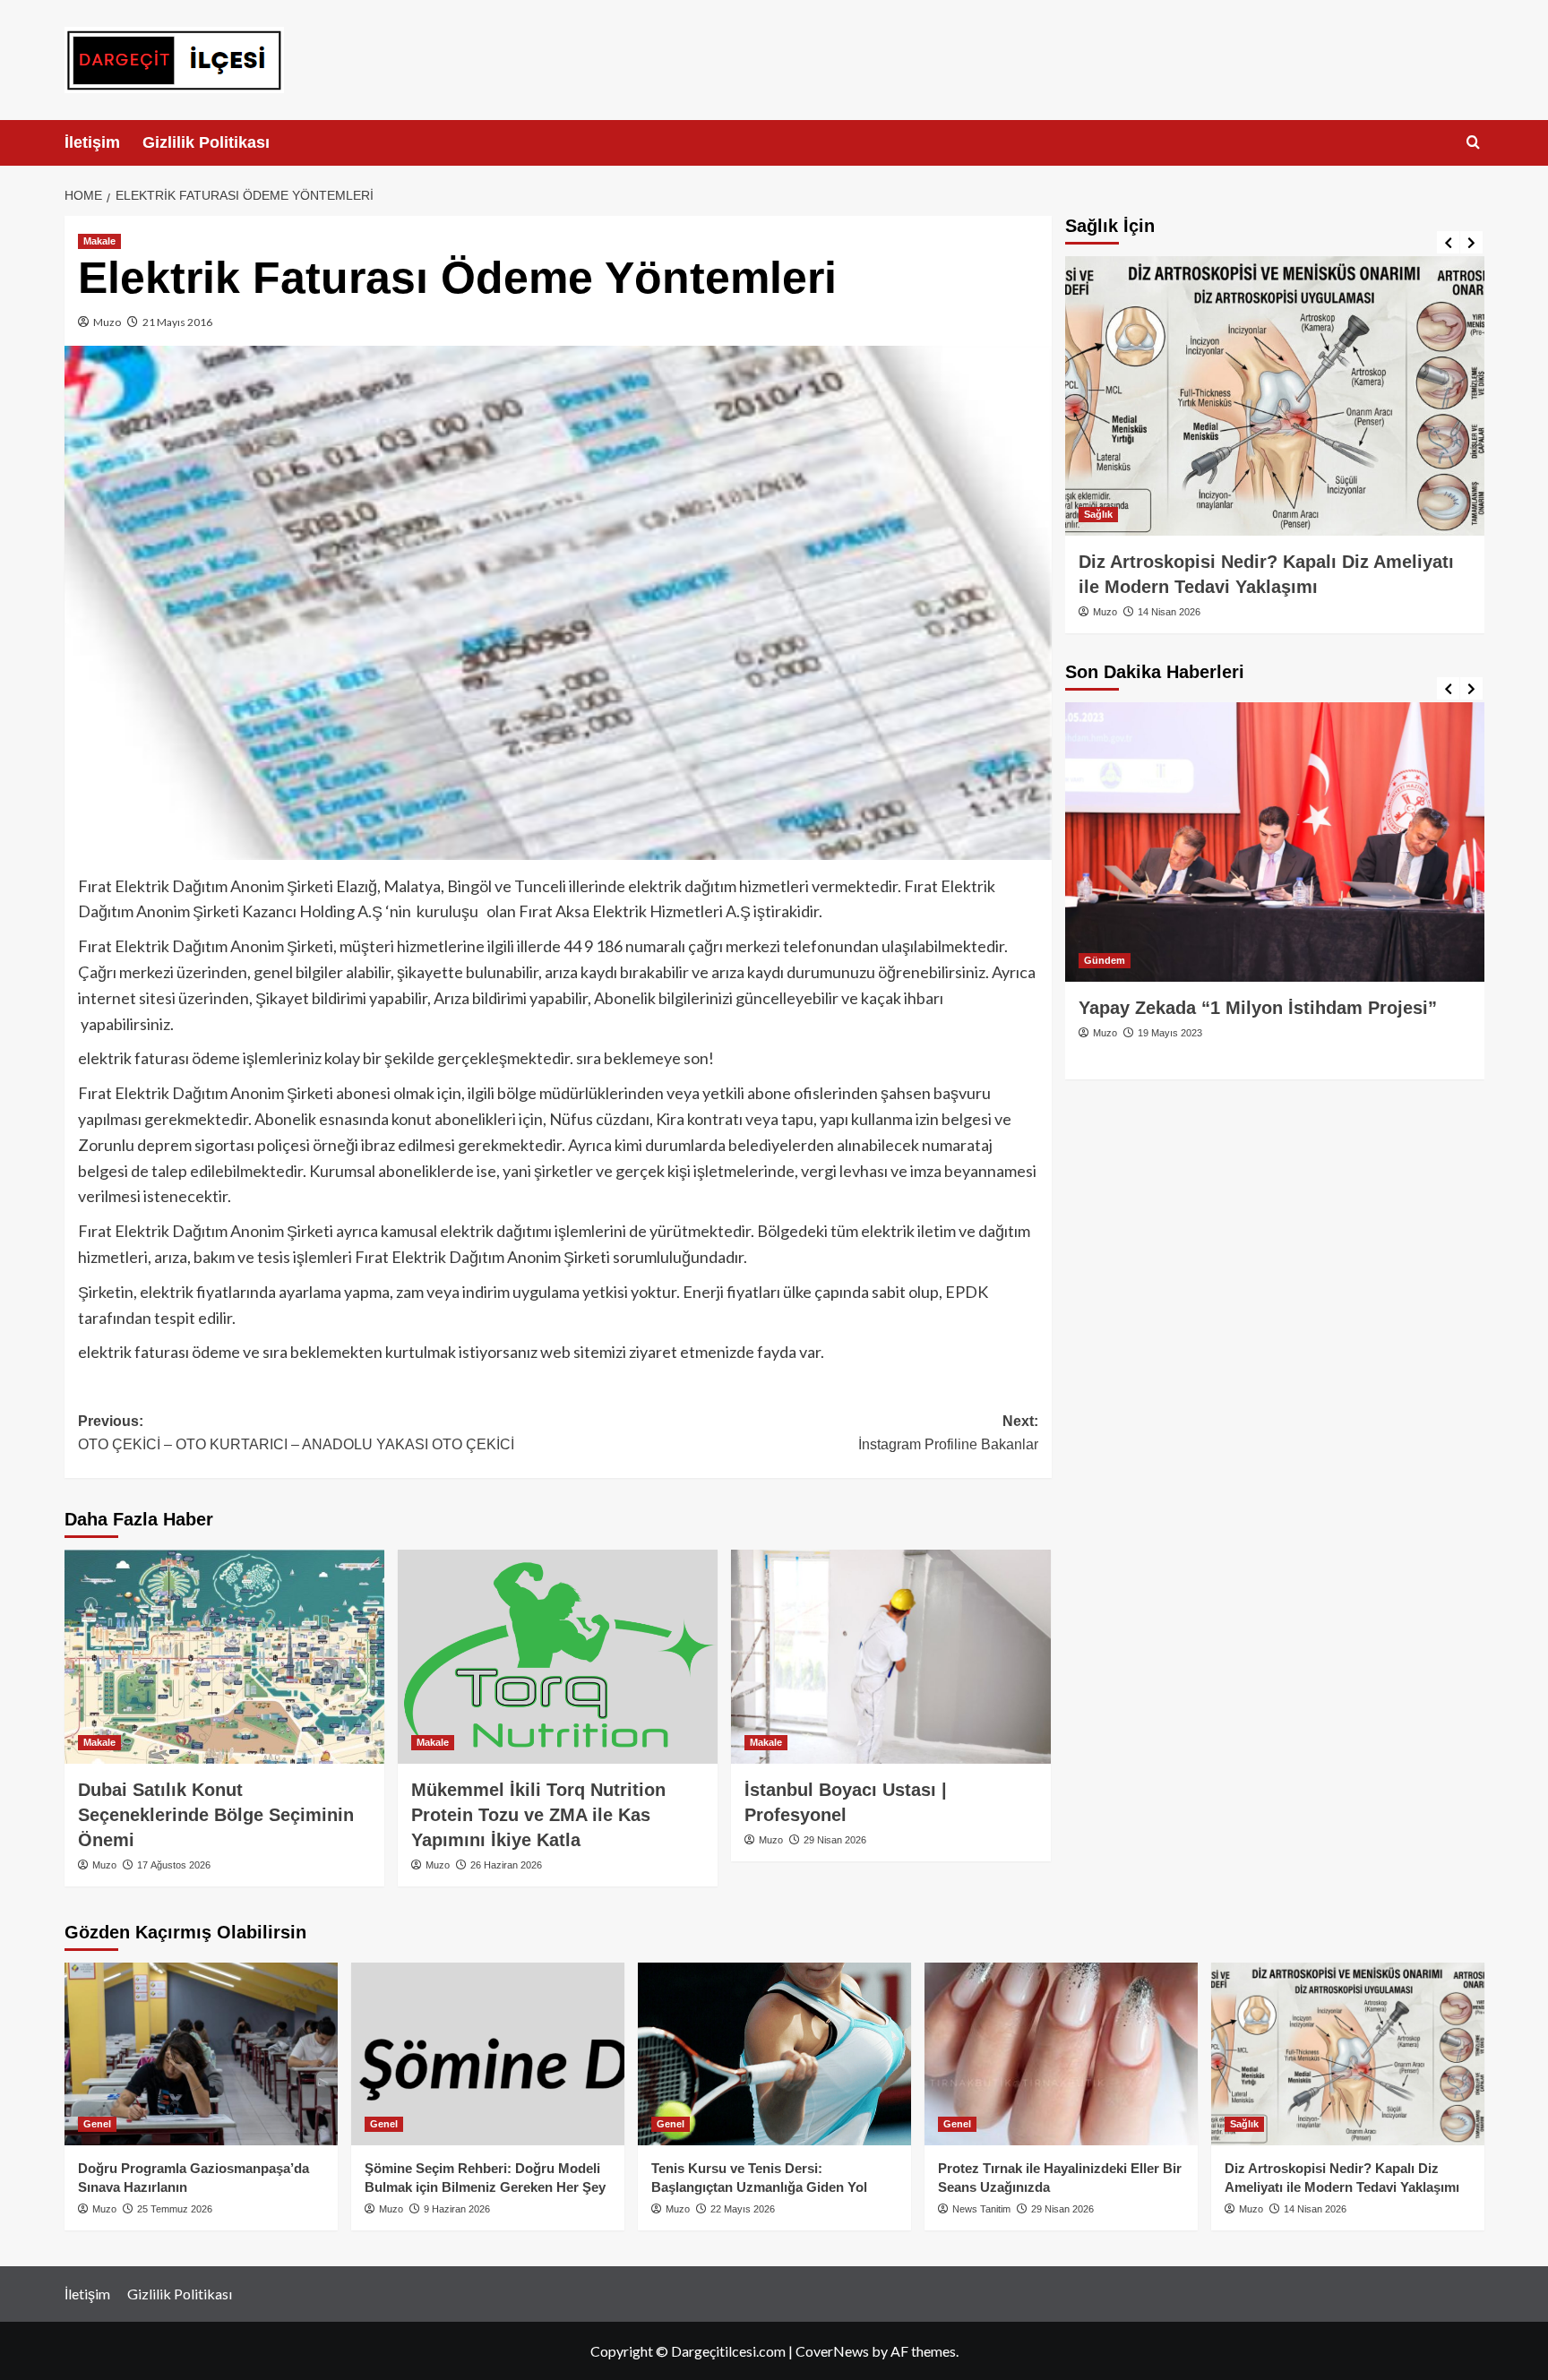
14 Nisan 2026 (1169, 612)
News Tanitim (981, 2209)
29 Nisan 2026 (835, 1840)
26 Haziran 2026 (506, 1865)
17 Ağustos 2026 (174, 1865)
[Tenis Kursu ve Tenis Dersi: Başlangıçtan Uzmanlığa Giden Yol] (774, 2054)
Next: (948, 1433)
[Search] (1473, 143)
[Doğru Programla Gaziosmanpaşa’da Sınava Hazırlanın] (201, 2054)
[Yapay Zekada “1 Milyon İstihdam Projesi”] (1275, 842)
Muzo (107, 322)
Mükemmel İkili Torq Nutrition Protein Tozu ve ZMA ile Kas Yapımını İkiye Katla (538, 1815)
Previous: (296, 1433)
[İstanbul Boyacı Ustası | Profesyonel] (891, 1656)
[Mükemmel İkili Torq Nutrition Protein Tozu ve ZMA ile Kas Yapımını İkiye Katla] (558, 1656)
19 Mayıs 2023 (1170, 1033)
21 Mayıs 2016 (177, 322)
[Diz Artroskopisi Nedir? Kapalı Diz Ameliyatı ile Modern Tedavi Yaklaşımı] (1275, 396)
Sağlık (1098, 514)
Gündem (1105, 960)
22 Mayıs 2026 (743, 2209)
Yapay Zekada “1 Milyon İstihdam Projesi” (1258, 1008)
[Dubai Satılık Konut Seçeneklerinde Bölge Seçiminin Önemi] (224, 1656)
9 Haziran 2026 (457, 2209)
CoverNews (832, 2351)
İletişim (92, 142)
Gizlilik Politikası (206, 142)
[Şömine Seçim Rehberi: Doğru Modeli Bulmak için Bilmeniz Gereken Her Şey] (488, 2054)
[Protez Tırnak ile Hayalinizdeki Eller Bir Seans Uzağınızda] (1061, 2054)
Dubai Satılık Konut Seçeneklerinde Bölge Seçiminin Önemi (216, 1815)
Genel (97, 2124)
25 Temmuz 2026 (175, 2209)
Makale (99, 241)
